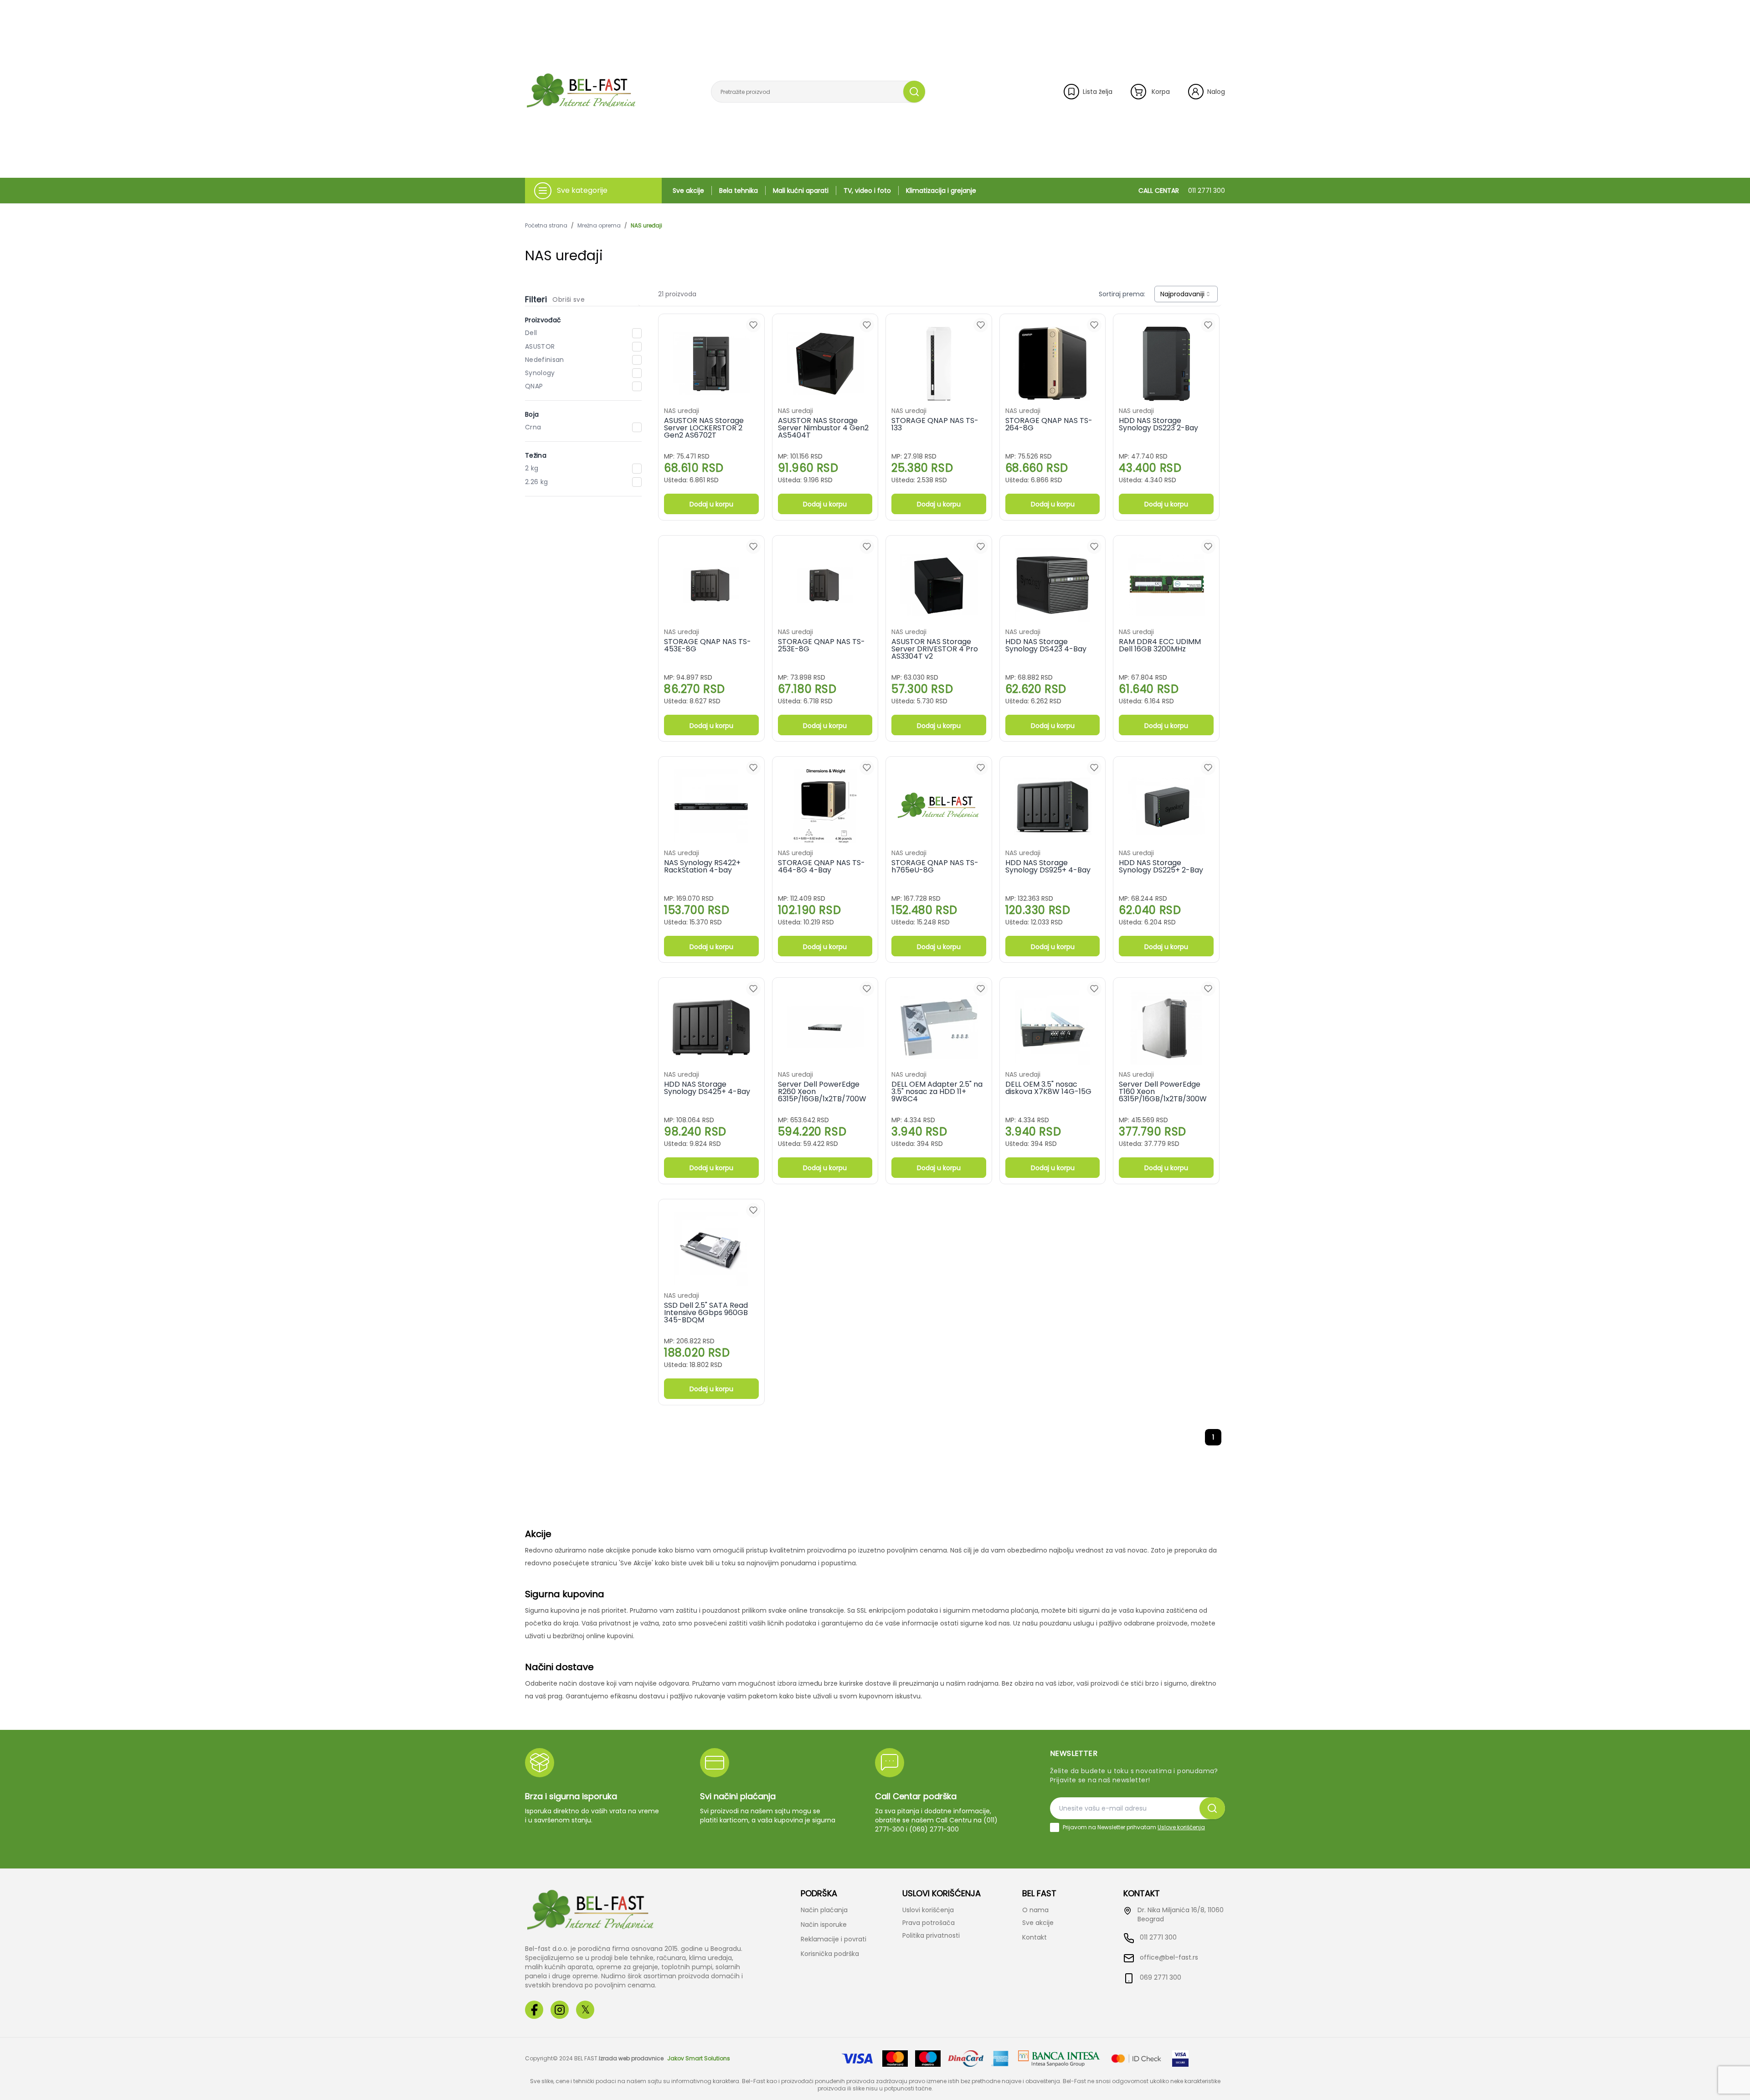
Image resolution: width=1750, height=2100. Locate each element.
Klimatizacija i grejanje (941, 191)
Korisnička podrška (830, 1954)
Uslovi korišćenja (928, 1910)
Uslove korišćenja (1181, 1827)
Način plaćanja (824, 1910)
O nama (1035, 1910)
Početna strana (546, 226)
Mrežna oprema (599, 226)
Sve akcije (688, 191)
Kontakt (1035, 1937)
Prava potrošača (929, 1923)
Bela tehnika (739, 191)
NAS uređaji (646, 226)
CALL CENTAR (1182, 191)
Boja (532, 414)
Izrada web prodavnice (631, 2059)
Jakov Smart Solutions (699, 2059)
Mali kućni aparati (801, 191)
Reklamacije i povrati (834, 1939)
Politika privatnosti (931, 1935)
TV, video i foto (867, 191)
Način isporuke (824, 1925)
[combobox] (1186, 294)
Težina (536, 455)
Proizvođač (543, 320)
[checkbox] (1055, 1827)
